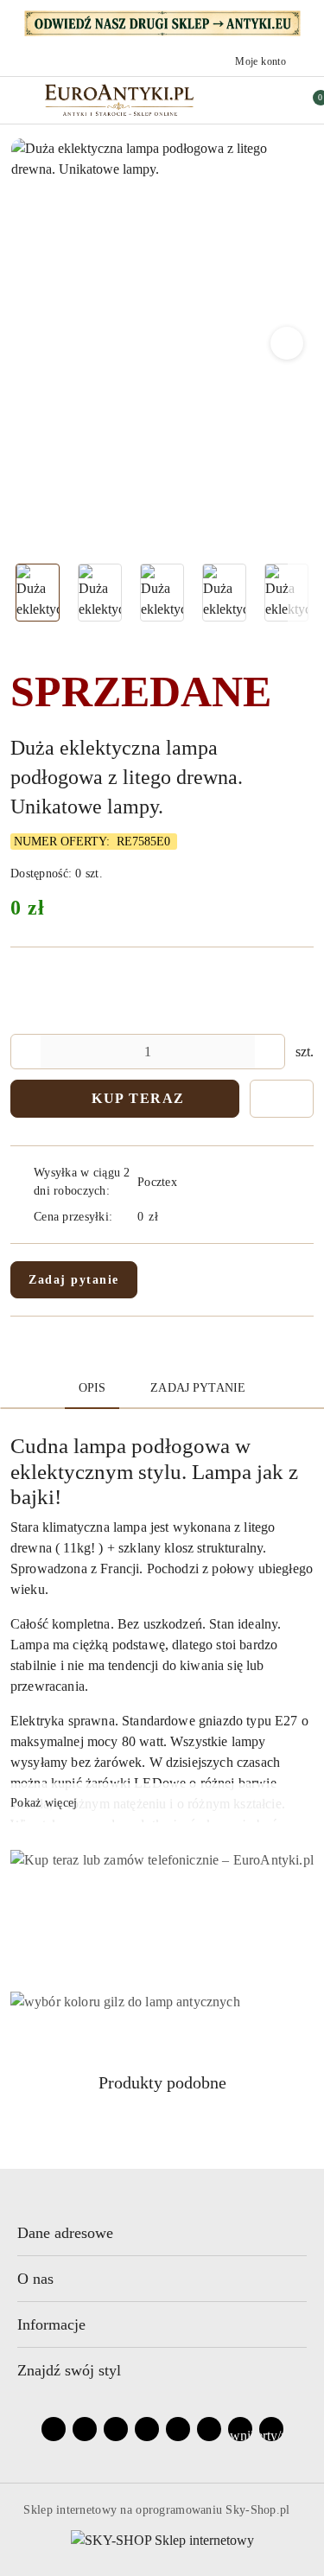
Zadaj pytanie (74, 1280)
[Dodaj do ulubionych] (282, 1099)
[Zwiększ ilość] (271, 1052)
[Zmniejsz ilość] (24, 1052)
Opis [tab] (92, 1388)
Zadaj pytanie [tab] (198, 1388)
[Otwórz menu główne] (20, 100)
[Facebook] (54, 2429)
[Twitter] (178, 2429)
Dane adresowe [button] (65, 2233)
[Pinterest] (209, 2429)
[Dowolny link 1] (240, 2429)
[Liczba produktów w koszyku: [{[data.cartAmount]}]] (308, 100)
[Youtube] (116, 2429)
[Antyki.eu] (162, 22)
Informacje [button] (51, 2324)
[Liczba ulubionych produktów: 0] (272, 100)
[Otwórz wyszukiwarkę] (236, 100)
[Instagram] (85, 2429)
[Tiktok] (147, 2429)
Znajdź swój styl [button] (69, 2370)
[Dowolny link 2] (271, 2429)
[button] (287, 343)
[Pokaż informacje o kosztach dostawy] (171, 1216)
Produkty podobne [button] (162, 2082)
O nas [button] (35, 2279)
